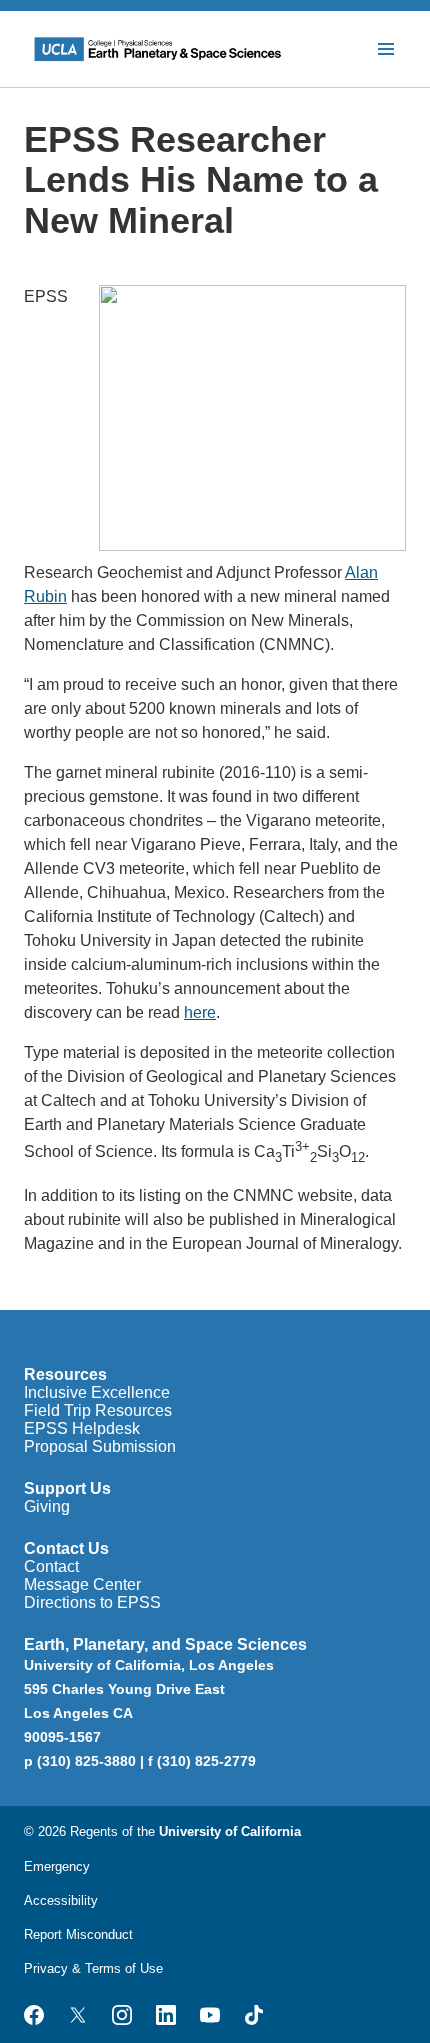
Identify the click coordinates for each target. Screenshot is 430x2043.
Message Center (82, 1584)
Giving (47, 1506)
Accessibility (61, 1900)
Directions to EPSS (92, 1602)
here (200, 1012)
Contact (51, 1566)
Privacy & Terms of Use (93, 1968)
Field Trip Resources (98, 1410)
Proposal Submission (100, 1446)
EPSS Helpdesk (82, 1428)
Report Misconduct (78, 1934)
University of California (230, 1831)
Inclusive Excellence (97, 1392)
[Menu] (386, 49)
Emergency (57, 1866)
